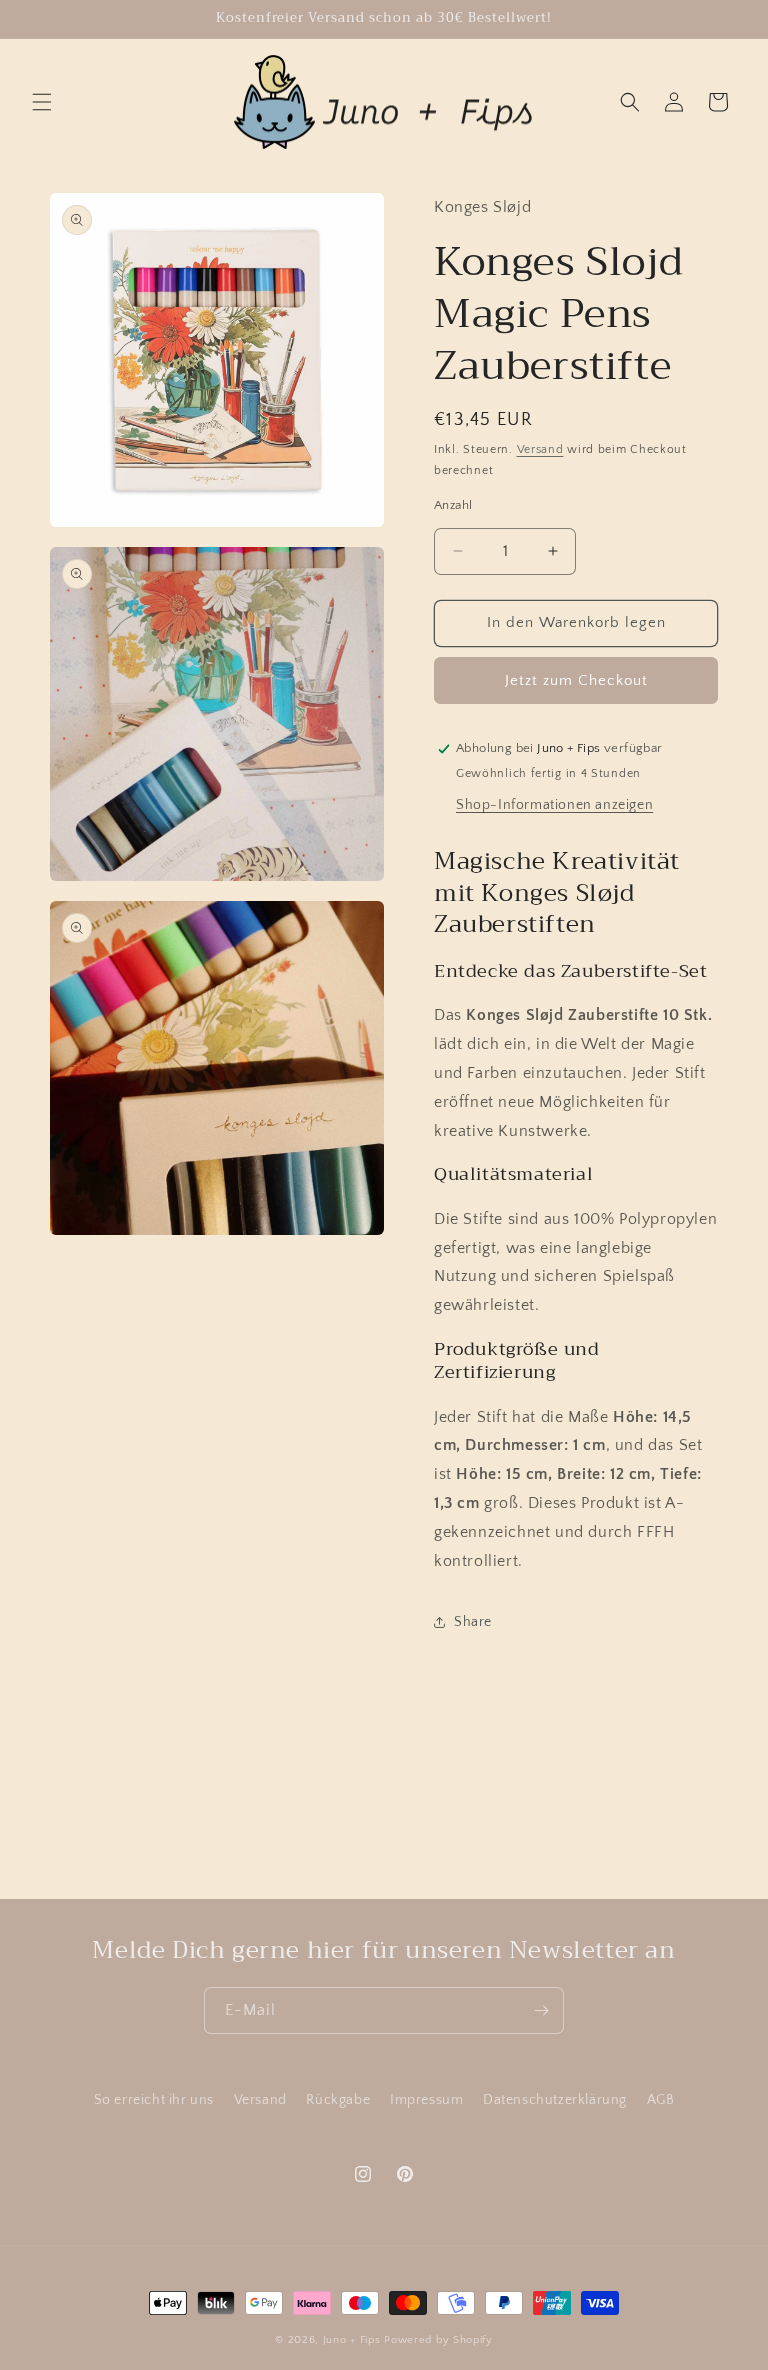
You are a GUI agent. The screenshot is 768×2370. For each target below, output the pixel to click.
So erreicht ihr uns (154, 2100)
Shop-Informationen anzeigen (554, 805)
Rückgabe (338, 2100)
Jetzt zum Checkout (576, 680)
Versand (540, 449)
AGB (661, 2100)
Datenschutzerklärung (555, 2100)
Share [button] (473, 1622)
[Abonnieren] (541, 2010)
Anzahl (453, 505)
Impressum (426, 2100)
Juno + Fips (352, 2340)
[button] (42, 102)
